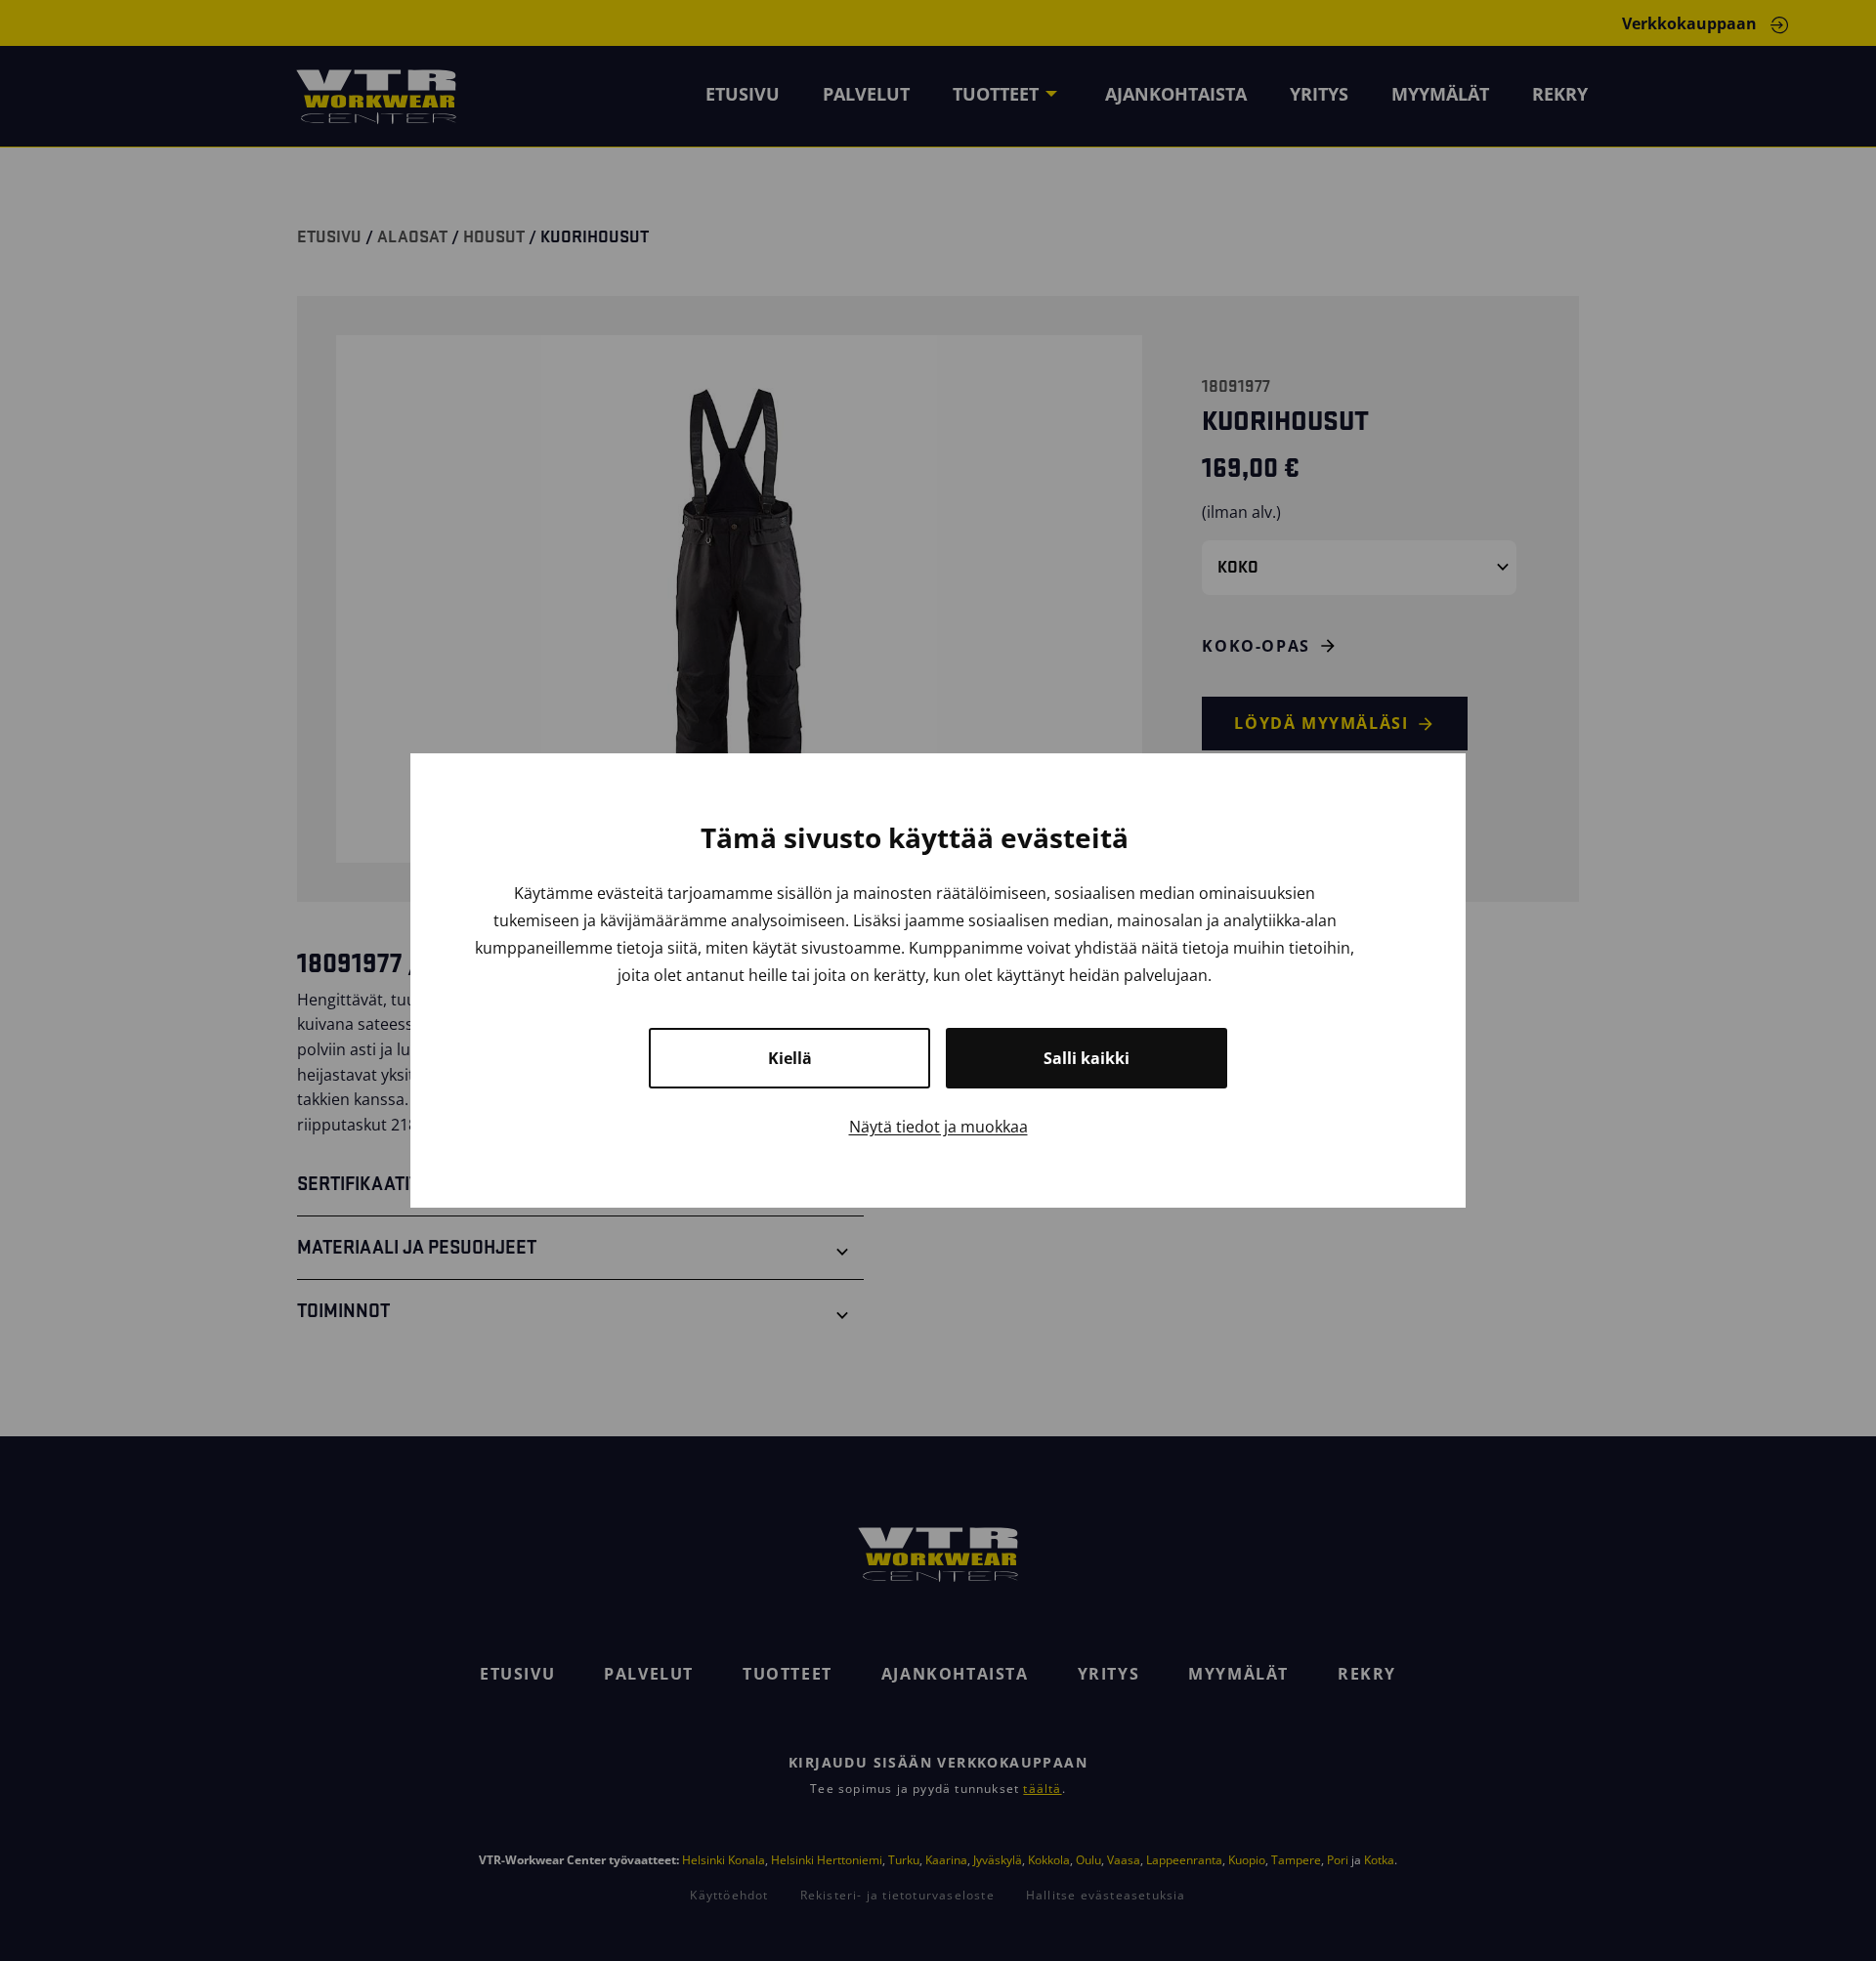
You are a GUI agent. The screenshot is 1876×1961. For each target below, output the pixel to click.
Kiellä (790, 1058)
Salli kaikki (1087, 1058)
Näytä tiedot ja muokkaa (938, 1127)
